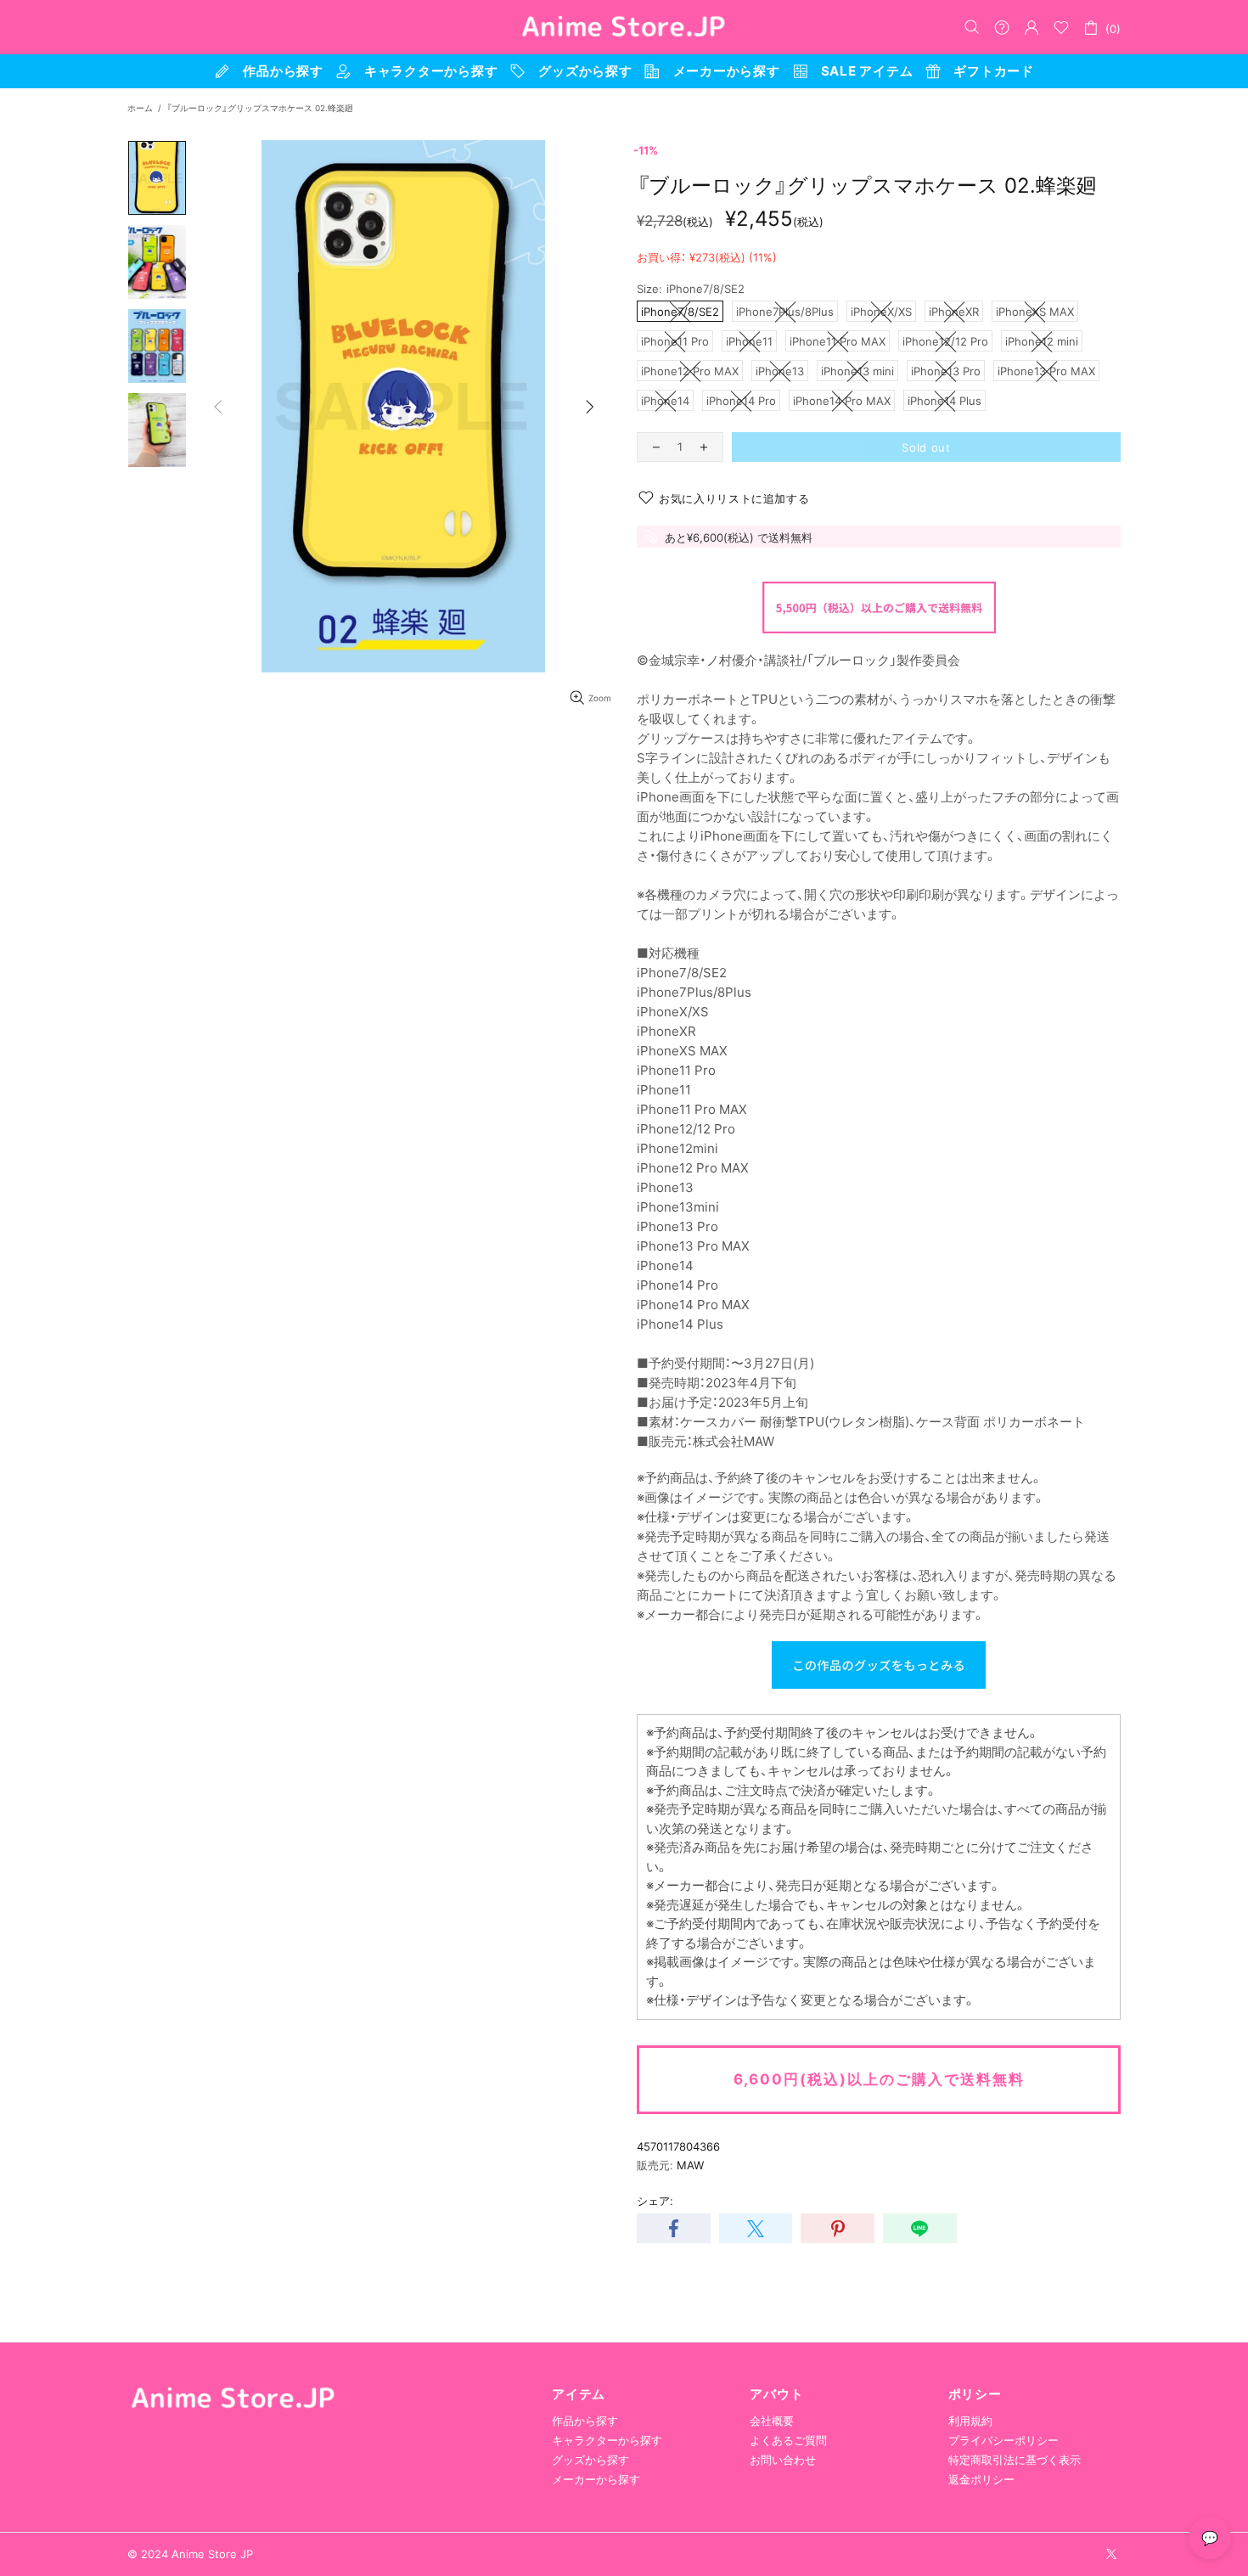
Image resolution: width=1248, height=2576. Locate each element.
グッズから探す (590, 2460)
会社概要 (772, 2421)
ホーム (140, 108)
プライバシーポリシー (1003, 2440)
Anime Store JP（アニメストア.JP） (624, 27)
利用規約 (970, 2421)
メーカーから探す (596, 2479)
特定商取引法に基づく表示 (1015, 2460)
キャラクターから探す (607, 2440)
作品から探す (585, 2421)
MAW (690, 2165)
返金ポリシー (981, 2479)
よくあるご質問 (788, 2440)
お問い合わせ (783, 2460)
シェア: (655, 2201)
